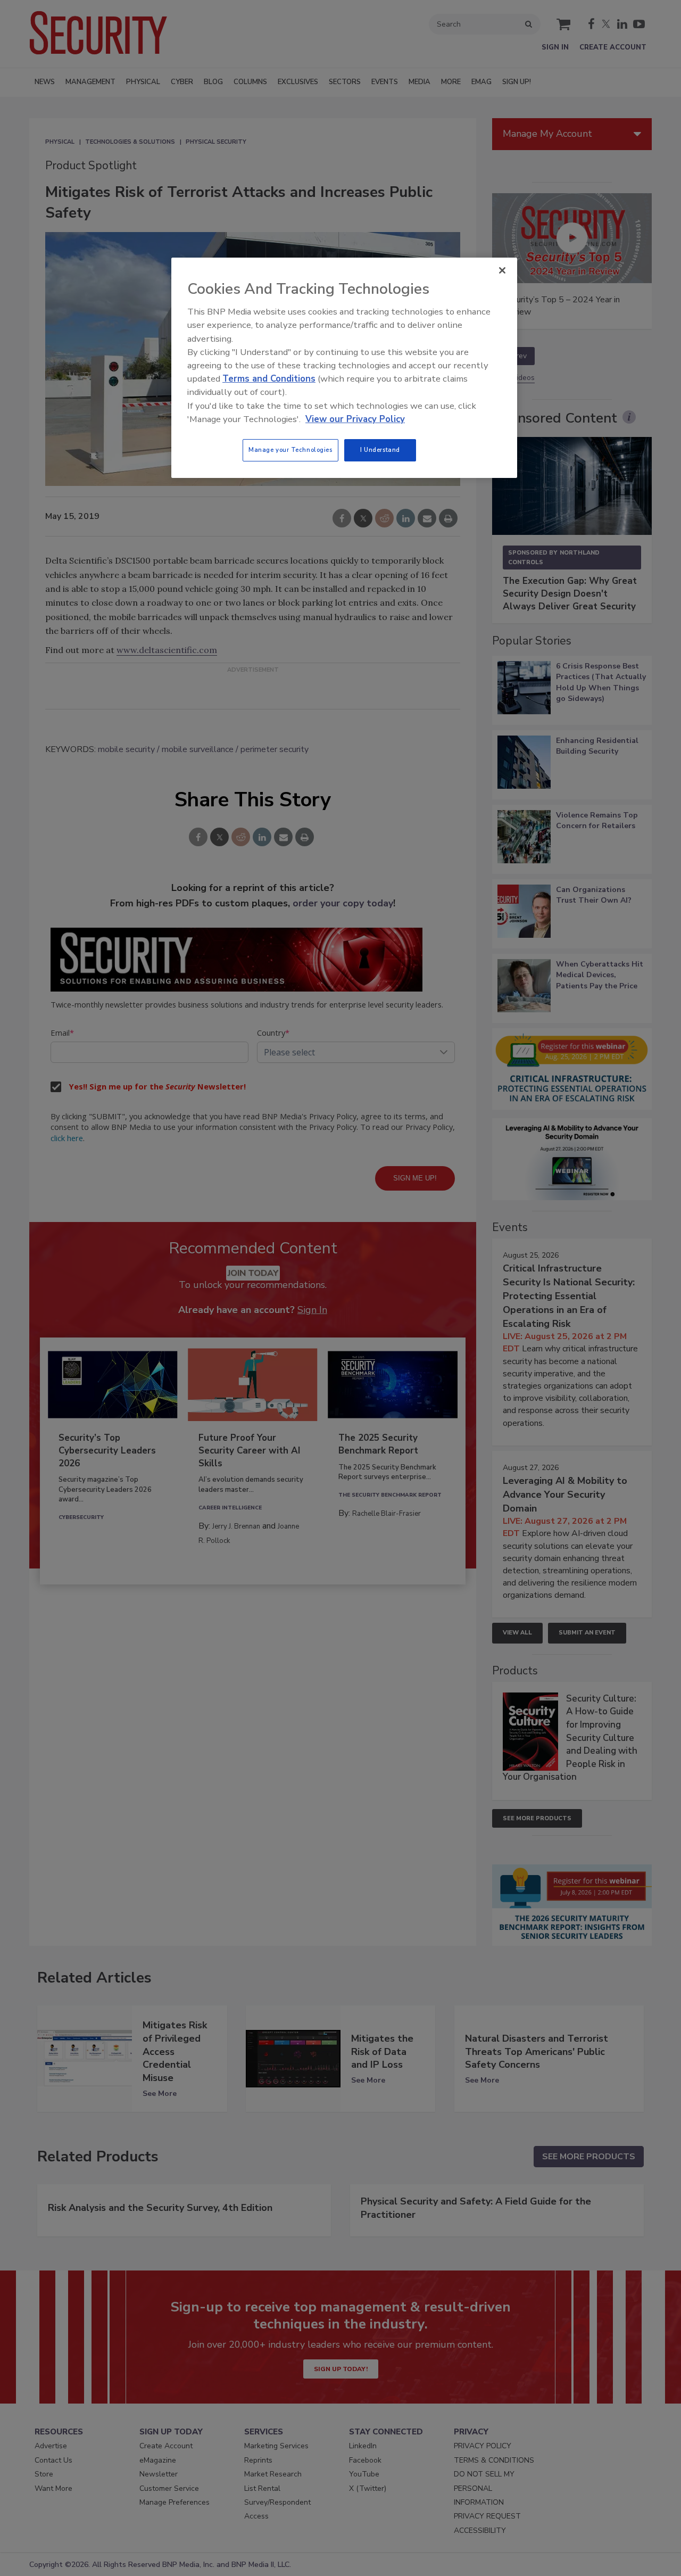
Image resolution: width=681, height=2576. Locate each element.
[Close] (502, 270)
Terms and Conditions (269, 379)
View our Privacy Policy (355, 419)
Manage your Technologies (290, 450)
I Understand (380, 450)
